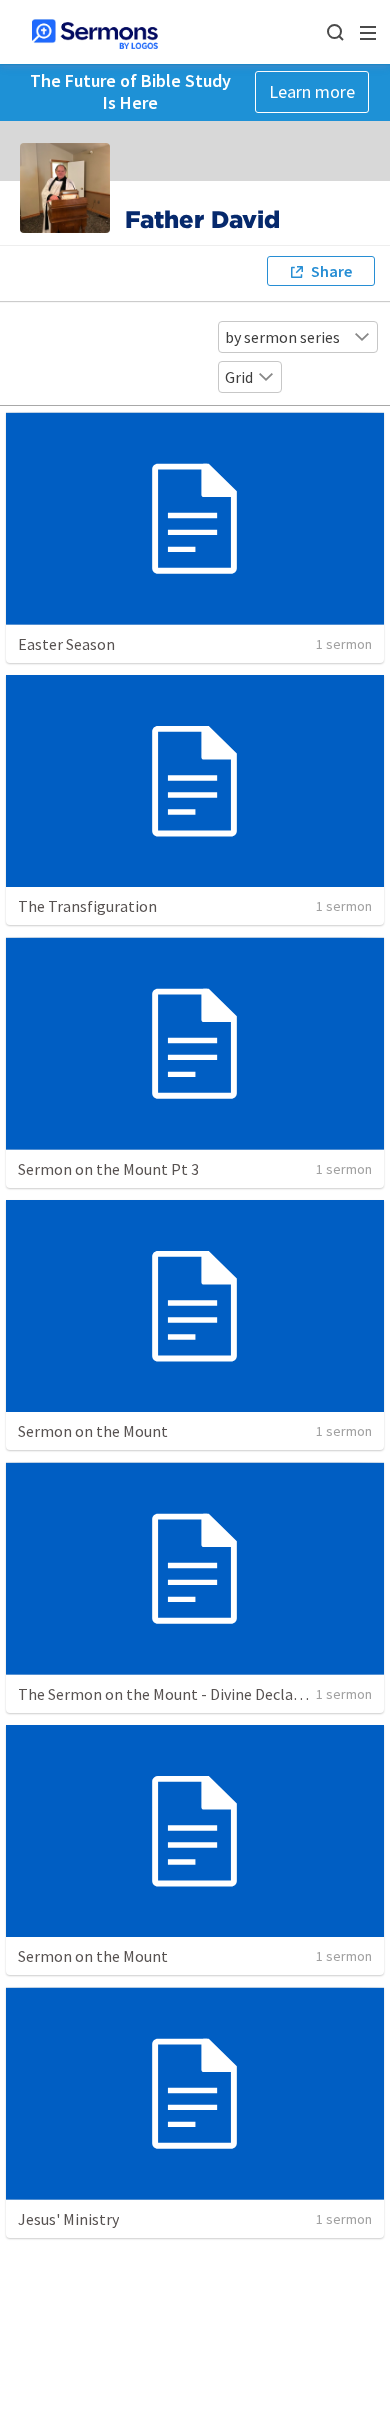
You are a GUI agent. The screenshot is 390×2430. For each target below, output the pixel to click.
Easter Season (66, 644)
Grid (239, 377)
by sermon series (282, 337)
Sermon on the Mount (93, 1431)
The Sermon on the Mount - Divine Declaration (177, 1694)
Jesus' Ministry (68, 2219)
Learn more (312, 91)
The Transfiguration (87, 906)
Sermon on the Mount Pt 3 (108, 1169)
